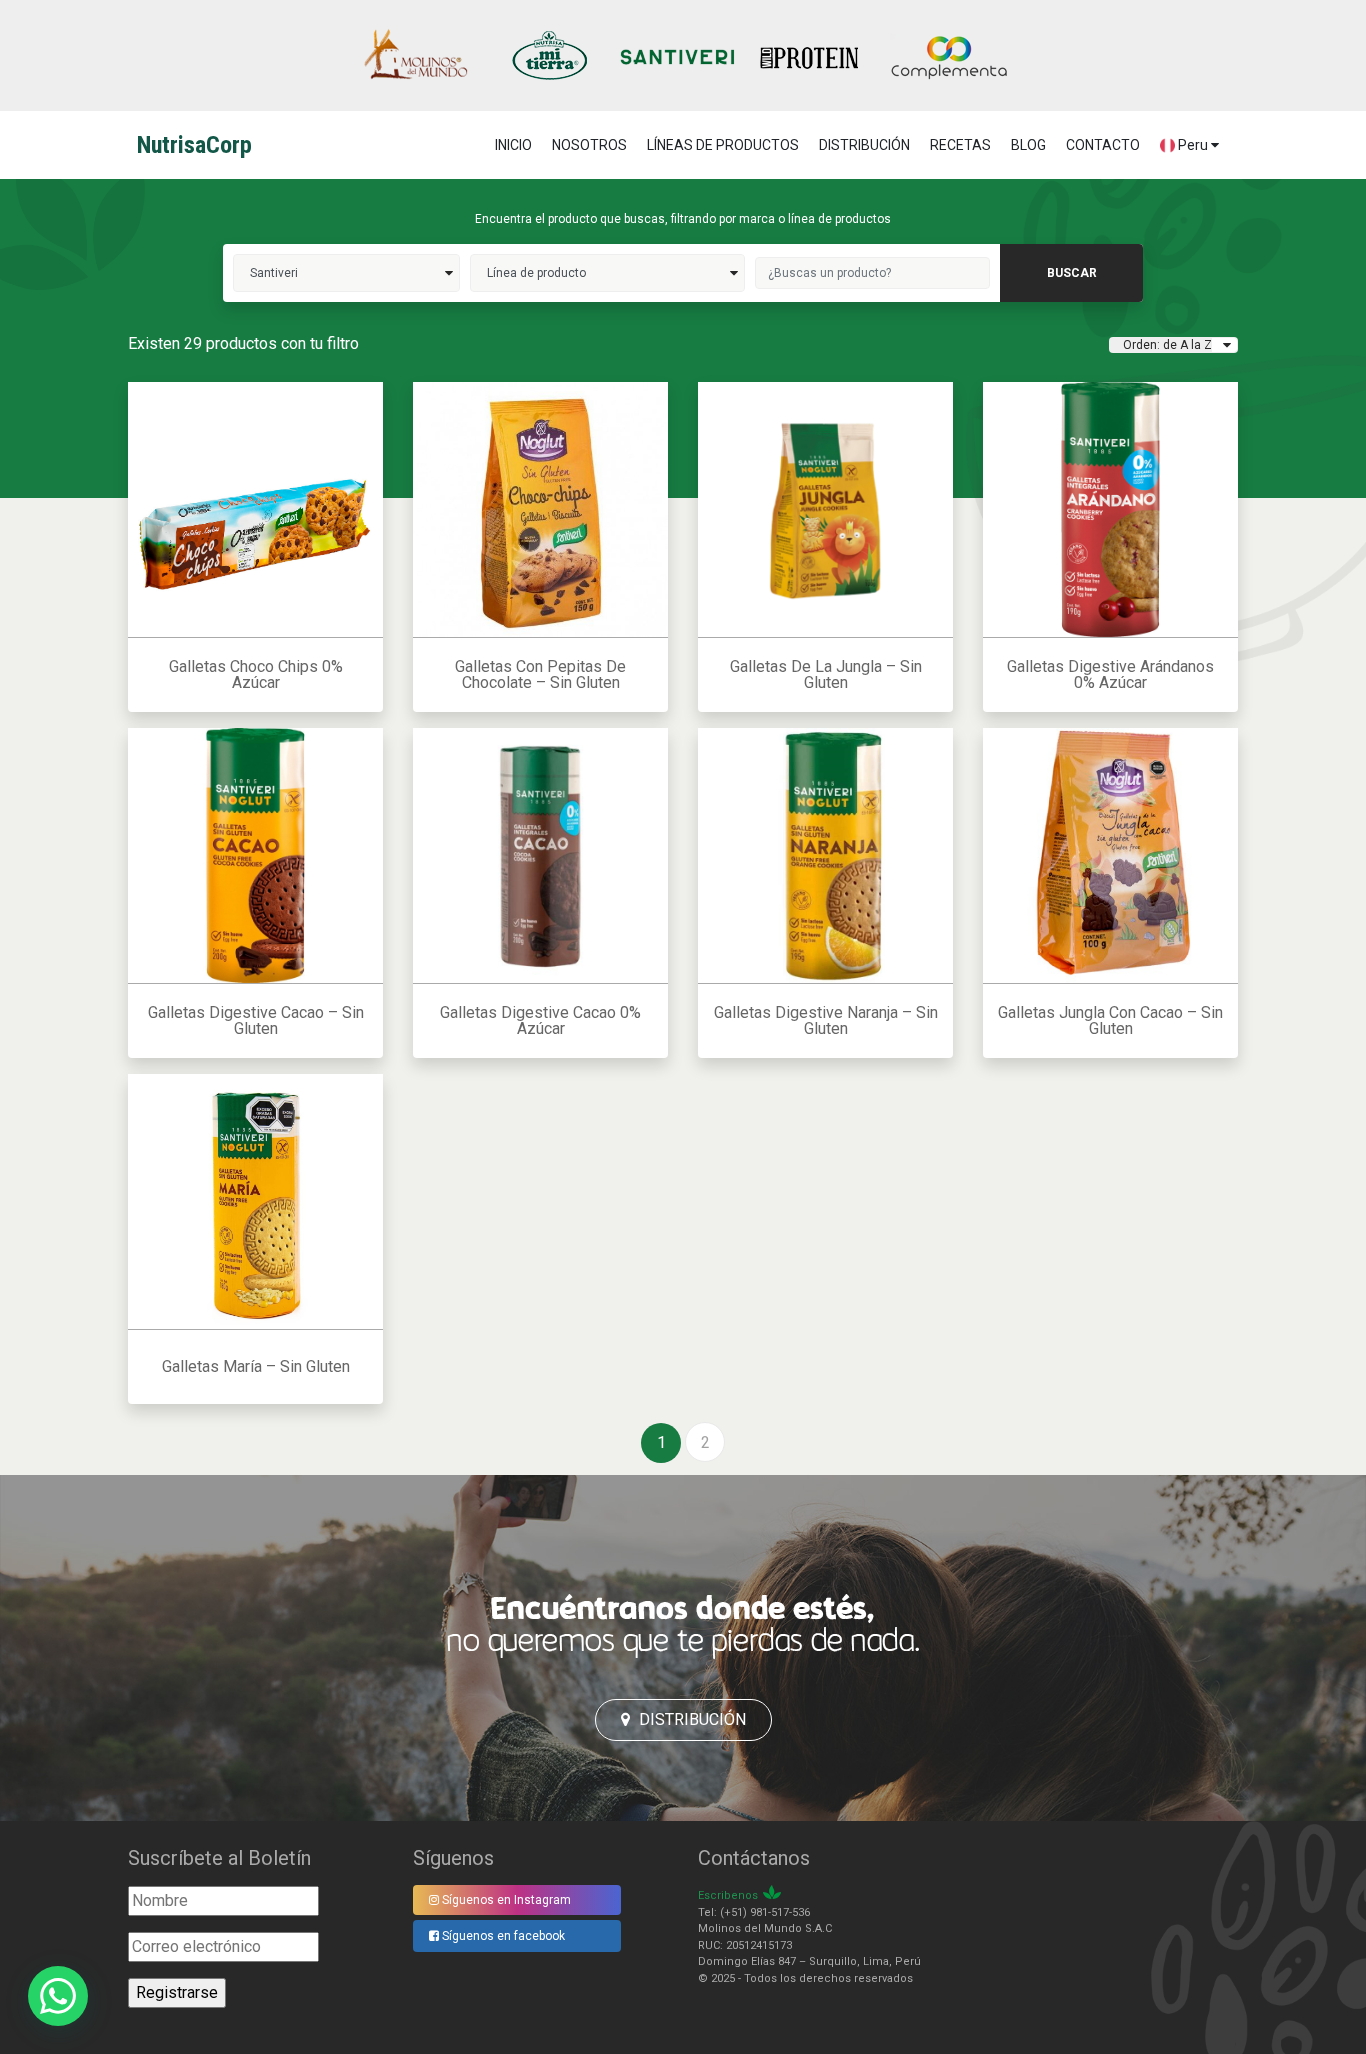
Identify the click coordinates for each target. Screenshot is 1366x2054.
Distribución (690, 1719)
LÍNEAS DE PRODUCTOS (723, 145)
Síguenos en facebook (502, 1936)
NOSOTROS (589, 145)
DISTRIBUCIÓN (864, 145)
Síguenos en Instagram (505, 1900)
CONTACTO (1103, 145)
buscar (1072, 273)
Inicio (513, 145)
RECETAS (960, 145)
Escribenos (728, 1895)
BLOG (1028, 145)
